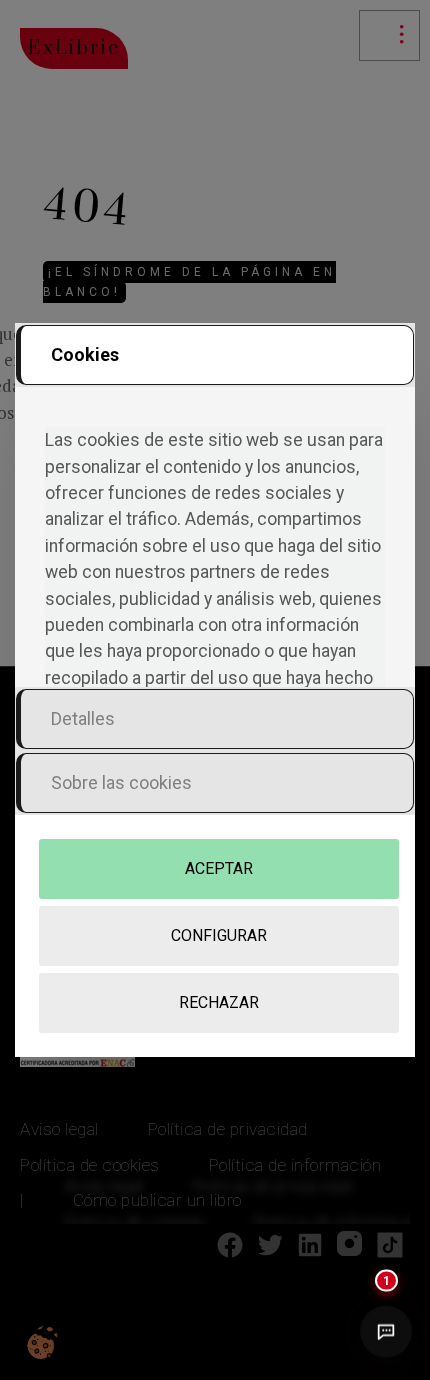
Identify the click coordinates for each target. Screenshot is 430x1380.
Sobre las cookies (121, 782)
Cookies (85, 354)
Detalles (83, 718)
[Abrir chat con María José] (386, 1331)
